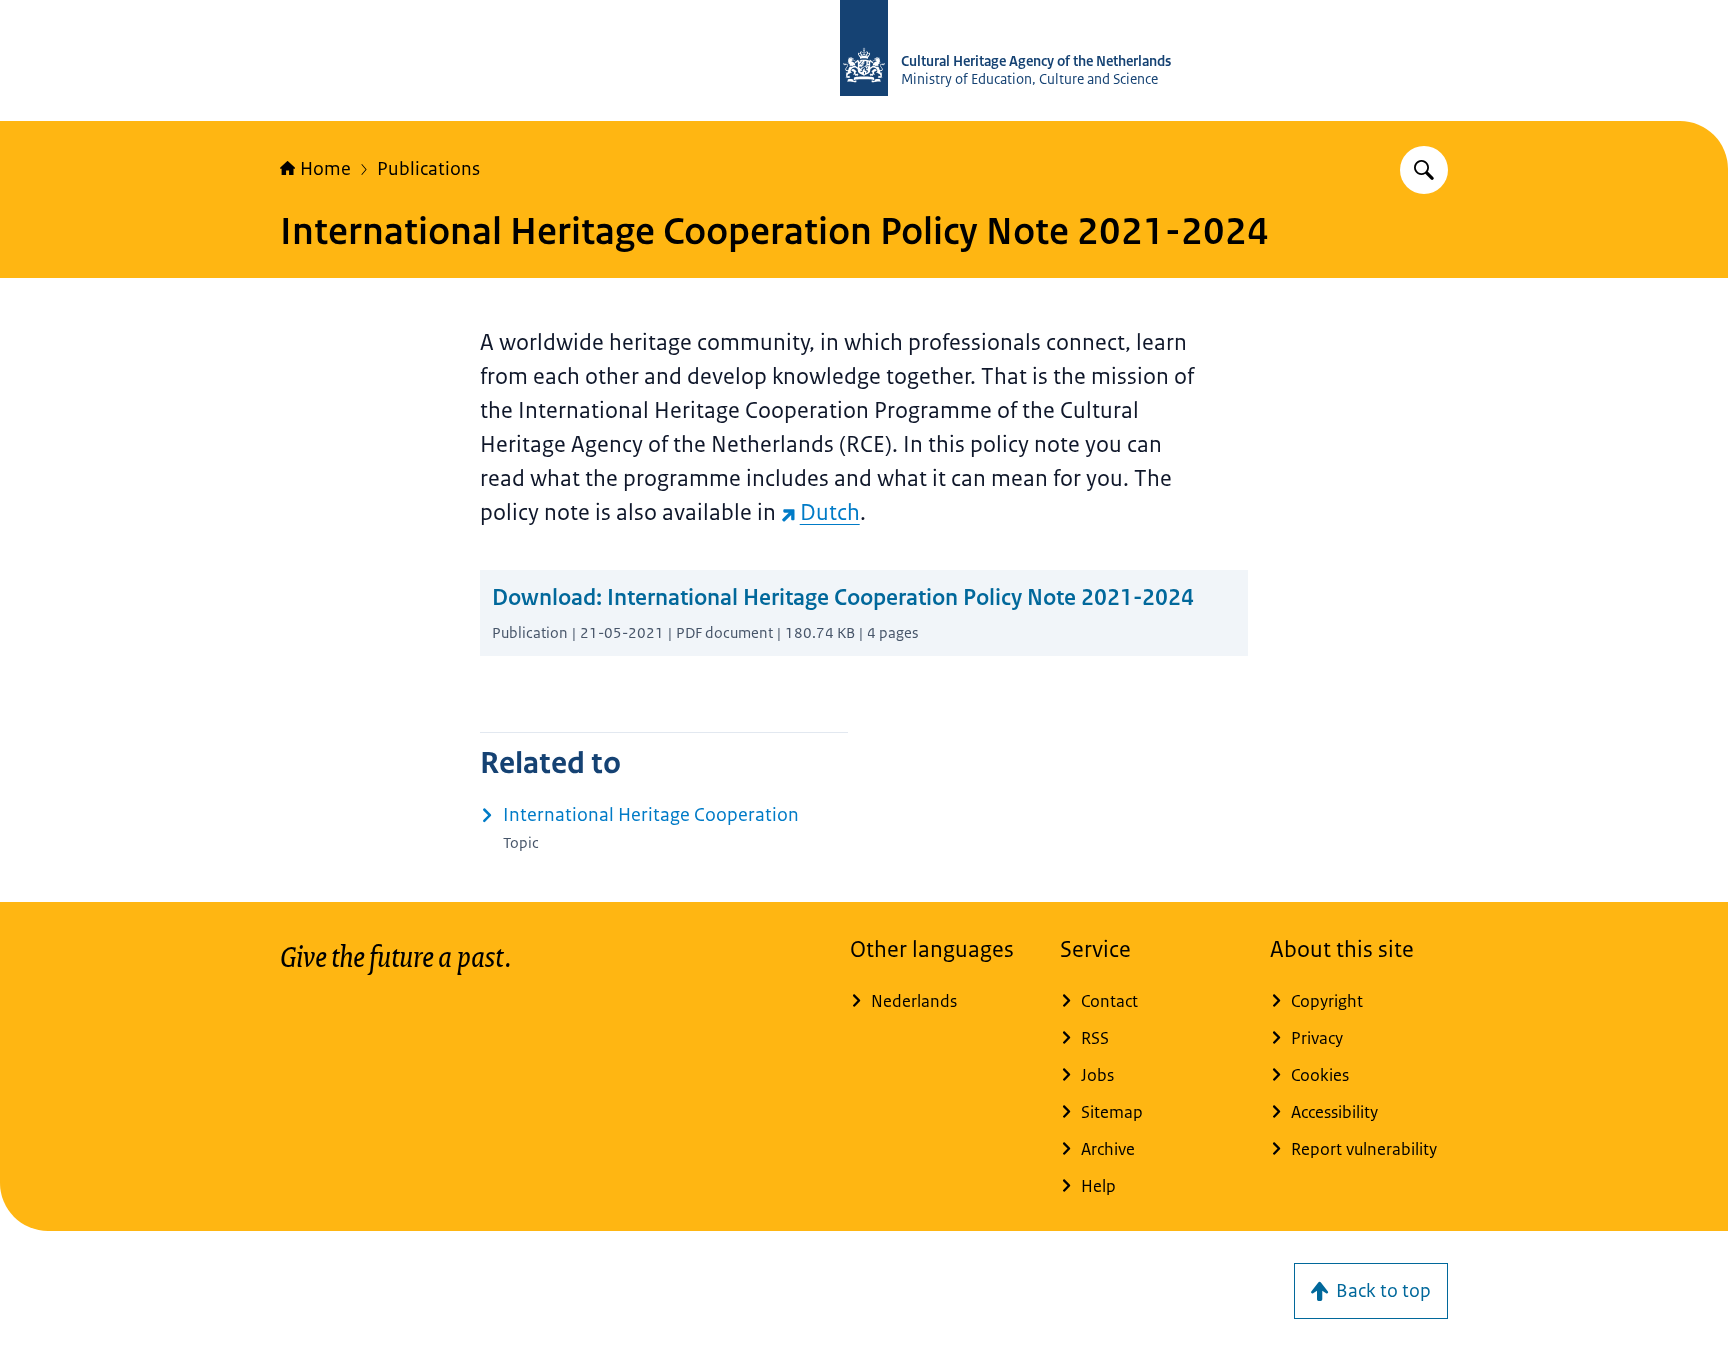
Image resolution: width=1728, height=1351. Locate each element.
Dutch (830, 512)
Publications (428, 169)
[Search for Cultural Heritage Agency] (1424, 170)
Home (325, 169)
